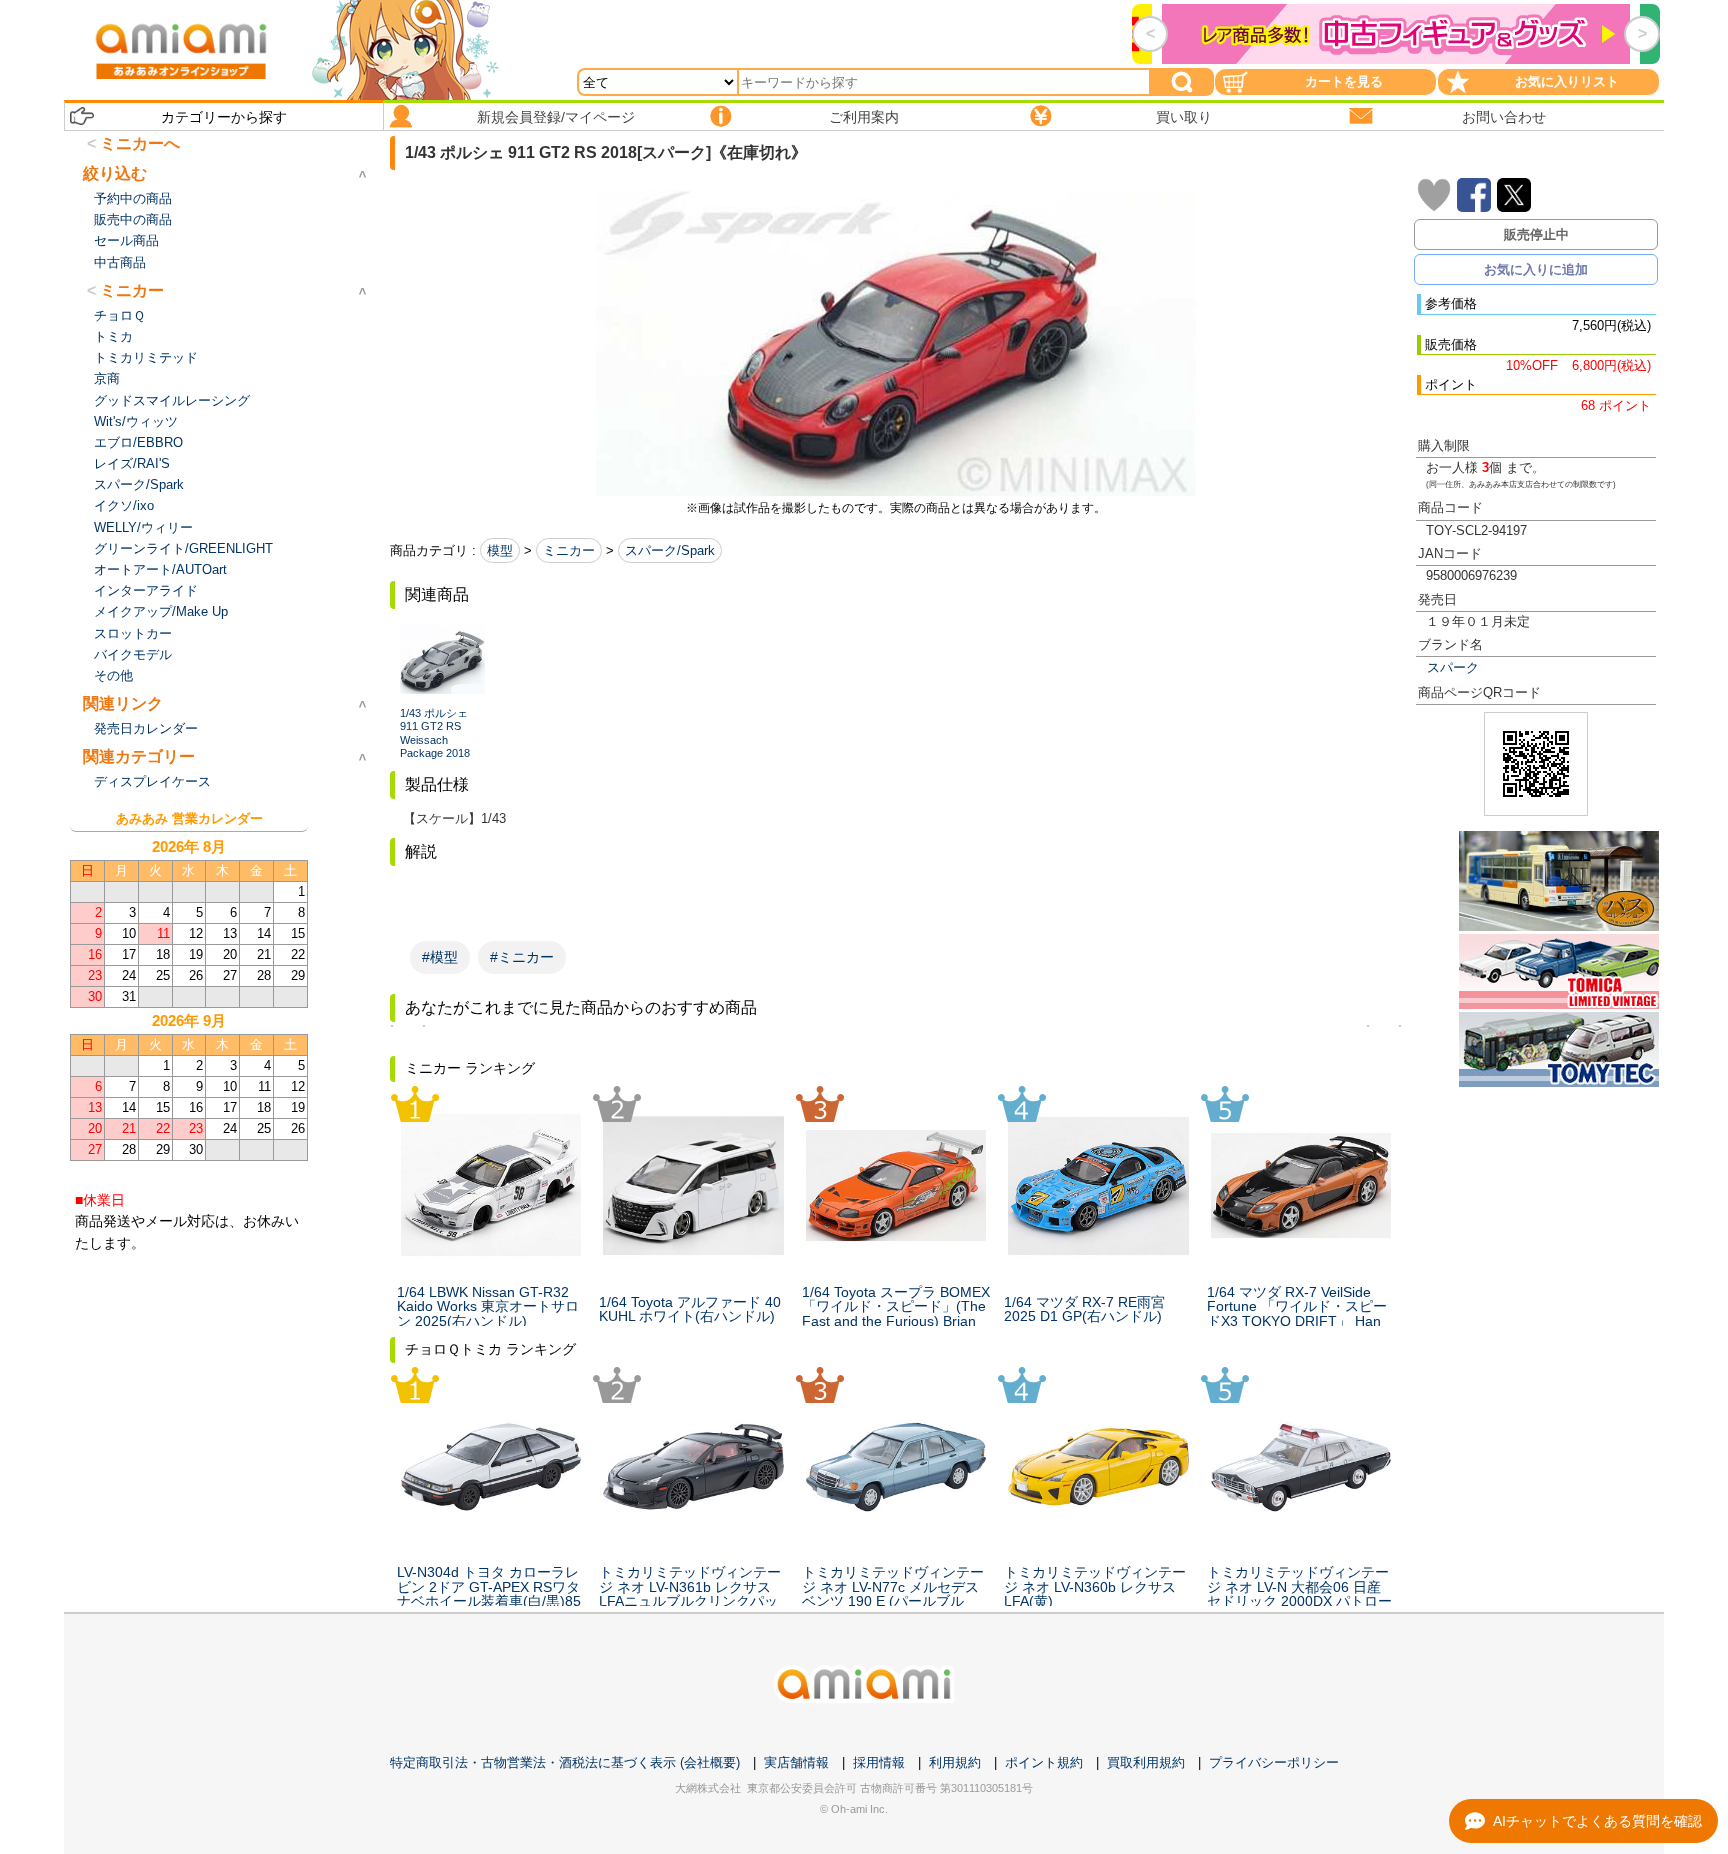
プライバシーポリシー (1274, 1762)
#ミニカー (522, 957)
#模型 (440, 957)
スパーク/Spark (670, 550)
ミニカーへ (140, 143)
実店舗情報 (796, 1762)
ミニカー (569, 550)
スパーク (1453, 667)
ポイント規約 (1044, 1762)
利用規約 (955, 1762)
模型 (500, 550)
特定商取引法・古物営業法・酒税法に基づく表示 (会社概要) (565, 1762)
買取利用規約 (1146, 1762)
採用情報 (879, 1762)
